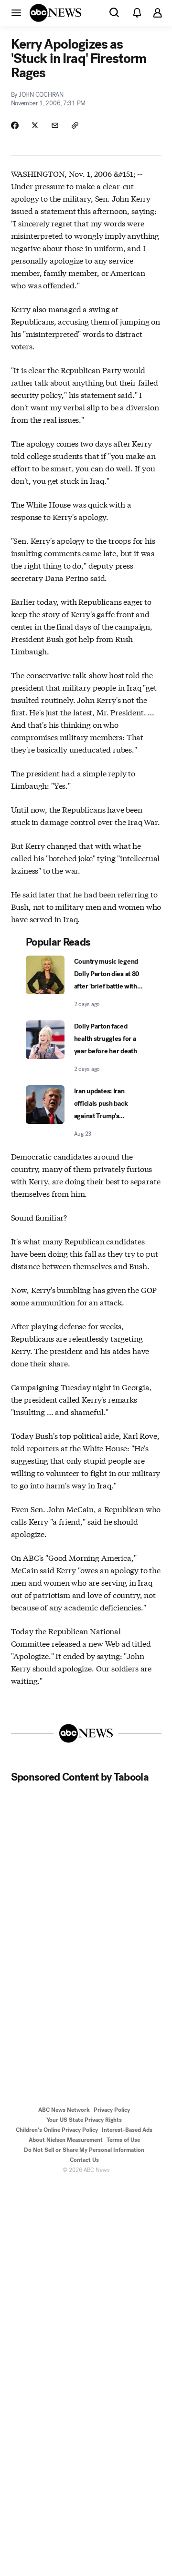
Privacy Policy (112, 2110)
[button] (16, 12)
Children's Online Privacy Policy (57, 2130)
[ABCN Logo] (55, 13)
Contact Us (84, 2160)
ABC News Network (64, 2110)
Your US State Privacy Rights (84, 2120)
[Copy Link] (75, 125)
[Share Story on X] (35, 125)
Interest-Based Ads (127, 2130)
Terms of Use (123, 2140)
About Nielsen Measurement (66, 2140)
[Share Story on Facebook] (15, 125)
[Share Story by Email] (55, 125)
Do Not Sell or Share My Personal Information (84, 2150)
